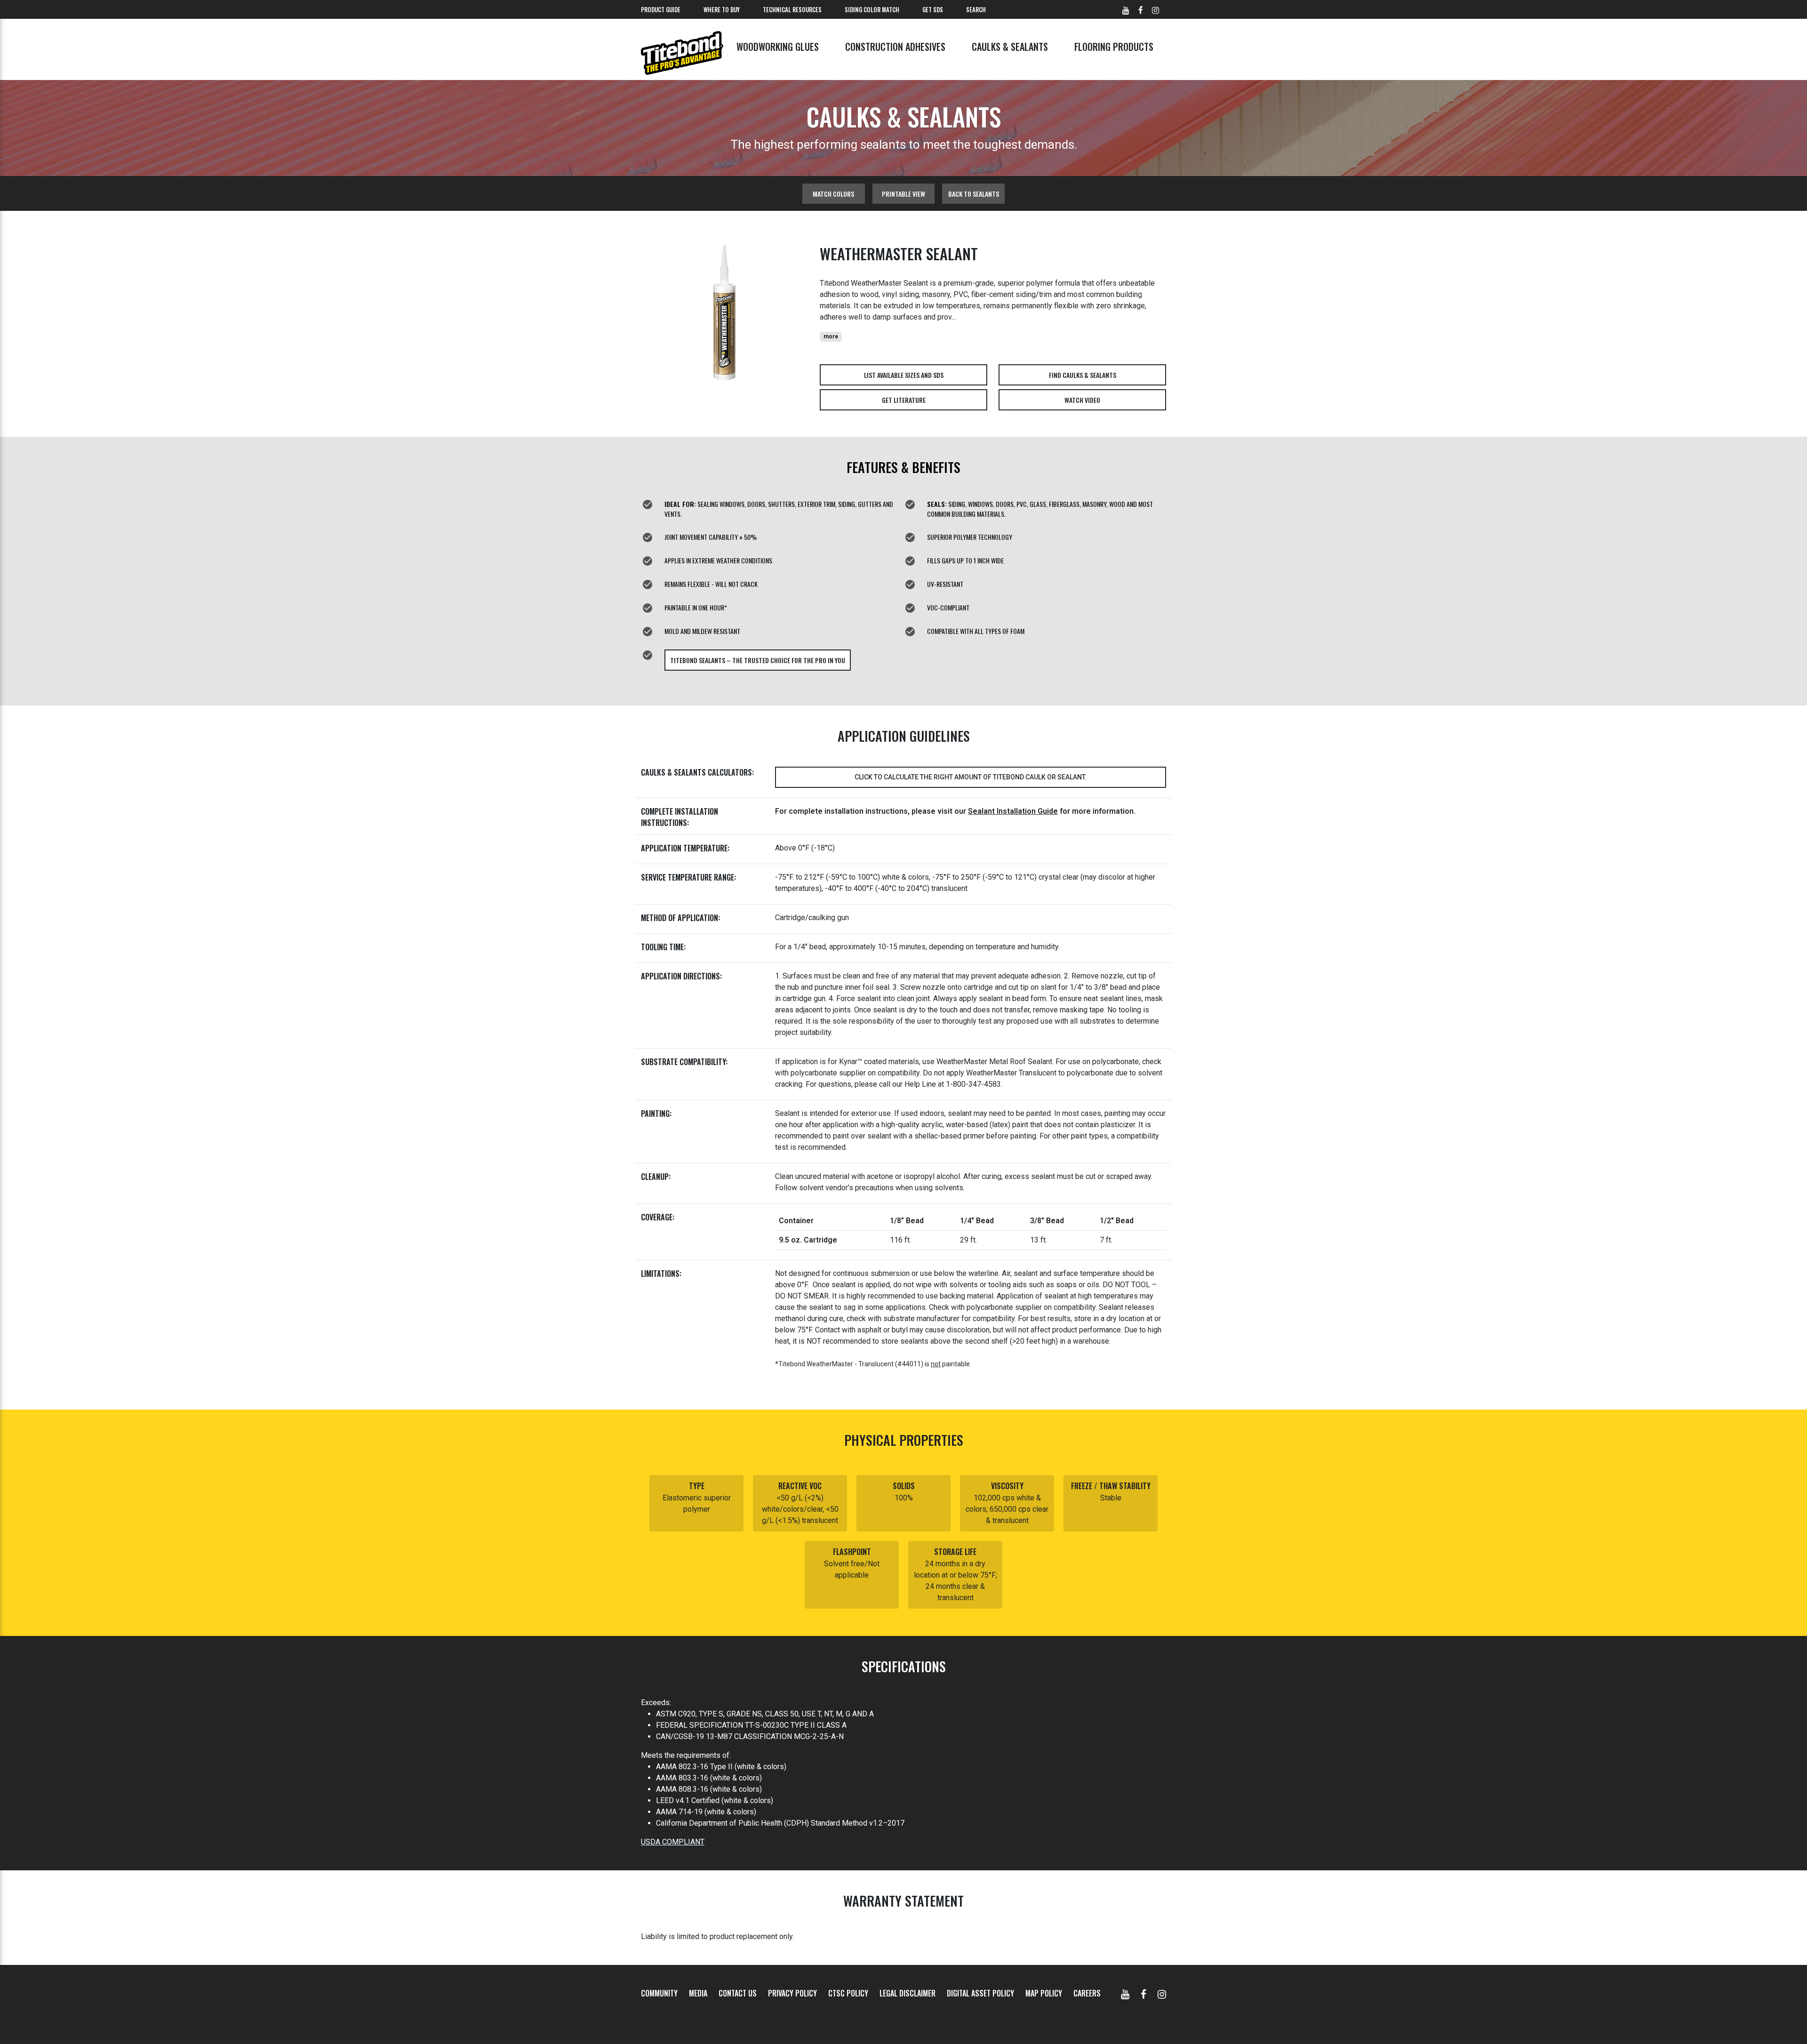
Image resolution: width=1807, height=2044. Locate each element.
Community (659, 1993)
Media (698, 1993)
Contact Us (738, 1993)
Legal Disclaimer (907, 1993)
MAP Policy (1044, 1993)
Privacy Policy (792, 1993)
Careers (1087, 1993)
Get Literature (904, 400)
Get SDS (933, 9)
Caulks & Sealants (1010, 47)
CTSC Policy (848, 1993)
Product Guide (661, 9)
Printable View (903, 194)
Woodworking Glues (778, 47)
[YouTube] (1125, 1993)
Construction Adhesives (895, 47)
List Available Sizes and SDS (904, 375)
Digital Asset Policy (980, 1993)
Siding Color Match (872, 9)
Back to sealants (974, 194)
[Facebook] (1143, 1993)
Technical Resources (792, 9)
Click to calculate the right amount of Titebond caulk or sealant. (971, 777)
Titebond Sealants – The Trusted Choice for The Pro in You (758, 660)
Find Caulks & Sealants (1083, 375)
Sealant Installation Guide (1013, 811)
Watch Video (1082, 400)
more (831, 337)
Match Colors (833, 194)
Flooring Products (1114, 47)
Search (976, 9)
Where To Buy (722, 9)
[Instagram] (1162, 1993)
